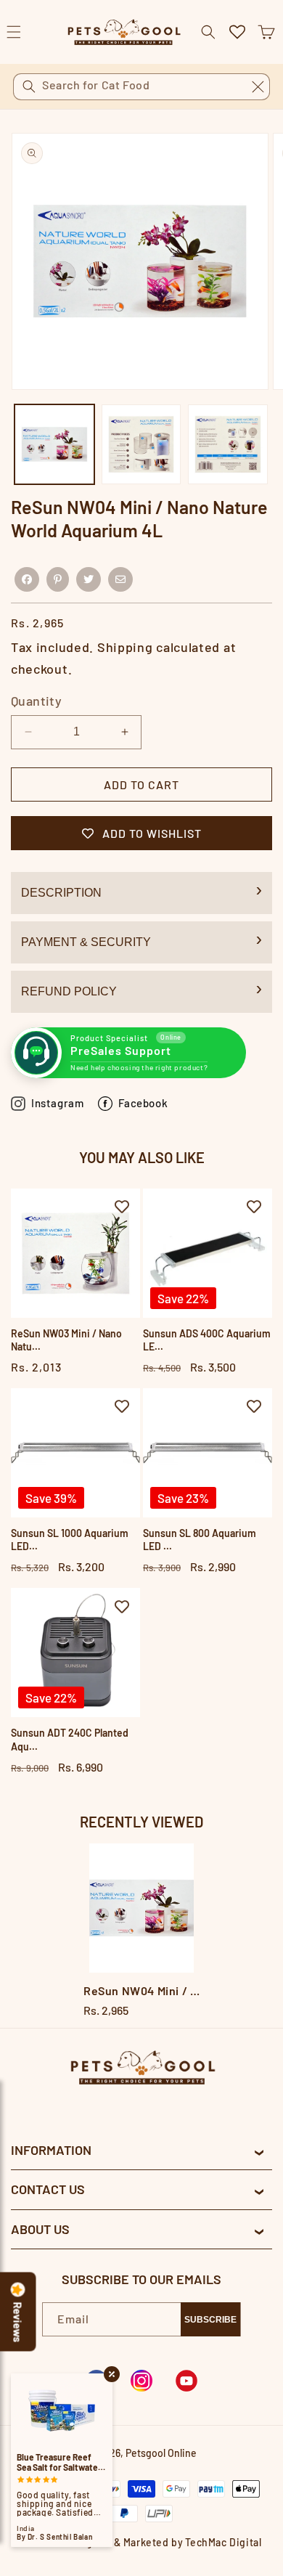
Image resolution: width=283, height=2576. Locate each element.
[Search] (29, 86)
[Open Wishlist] (237, 32)
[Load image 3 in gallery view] (228, 444)
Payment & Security (86, 942)
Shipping (125, 647)
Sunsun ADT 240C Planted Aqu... (70, 1739)
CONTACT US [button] (48, 2189)
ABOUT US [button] (40, 2229)
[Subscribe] (210, 2319)
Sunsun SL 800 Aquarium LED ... (200, 1540)
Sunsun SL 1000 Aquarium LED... (70, 1540)
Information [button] (51, 2150)
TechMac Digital (223, 2542)
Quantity (36, 701)
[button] (266, 32)
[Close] (258, 86)
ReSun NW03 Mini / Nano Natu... (66, 1340)
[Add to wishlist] (122, 1207)
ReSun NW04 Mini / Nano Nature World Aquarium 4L (141, 1990)
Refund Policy (69, 991)
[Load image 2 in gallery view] (141, 444)
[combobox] (141, 87)
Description (61, 893)
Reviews (18, 2323)
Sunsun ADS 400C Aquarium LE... (207, 1340)
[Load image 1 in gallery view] (54, 444)
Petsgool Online (161, 2453)
